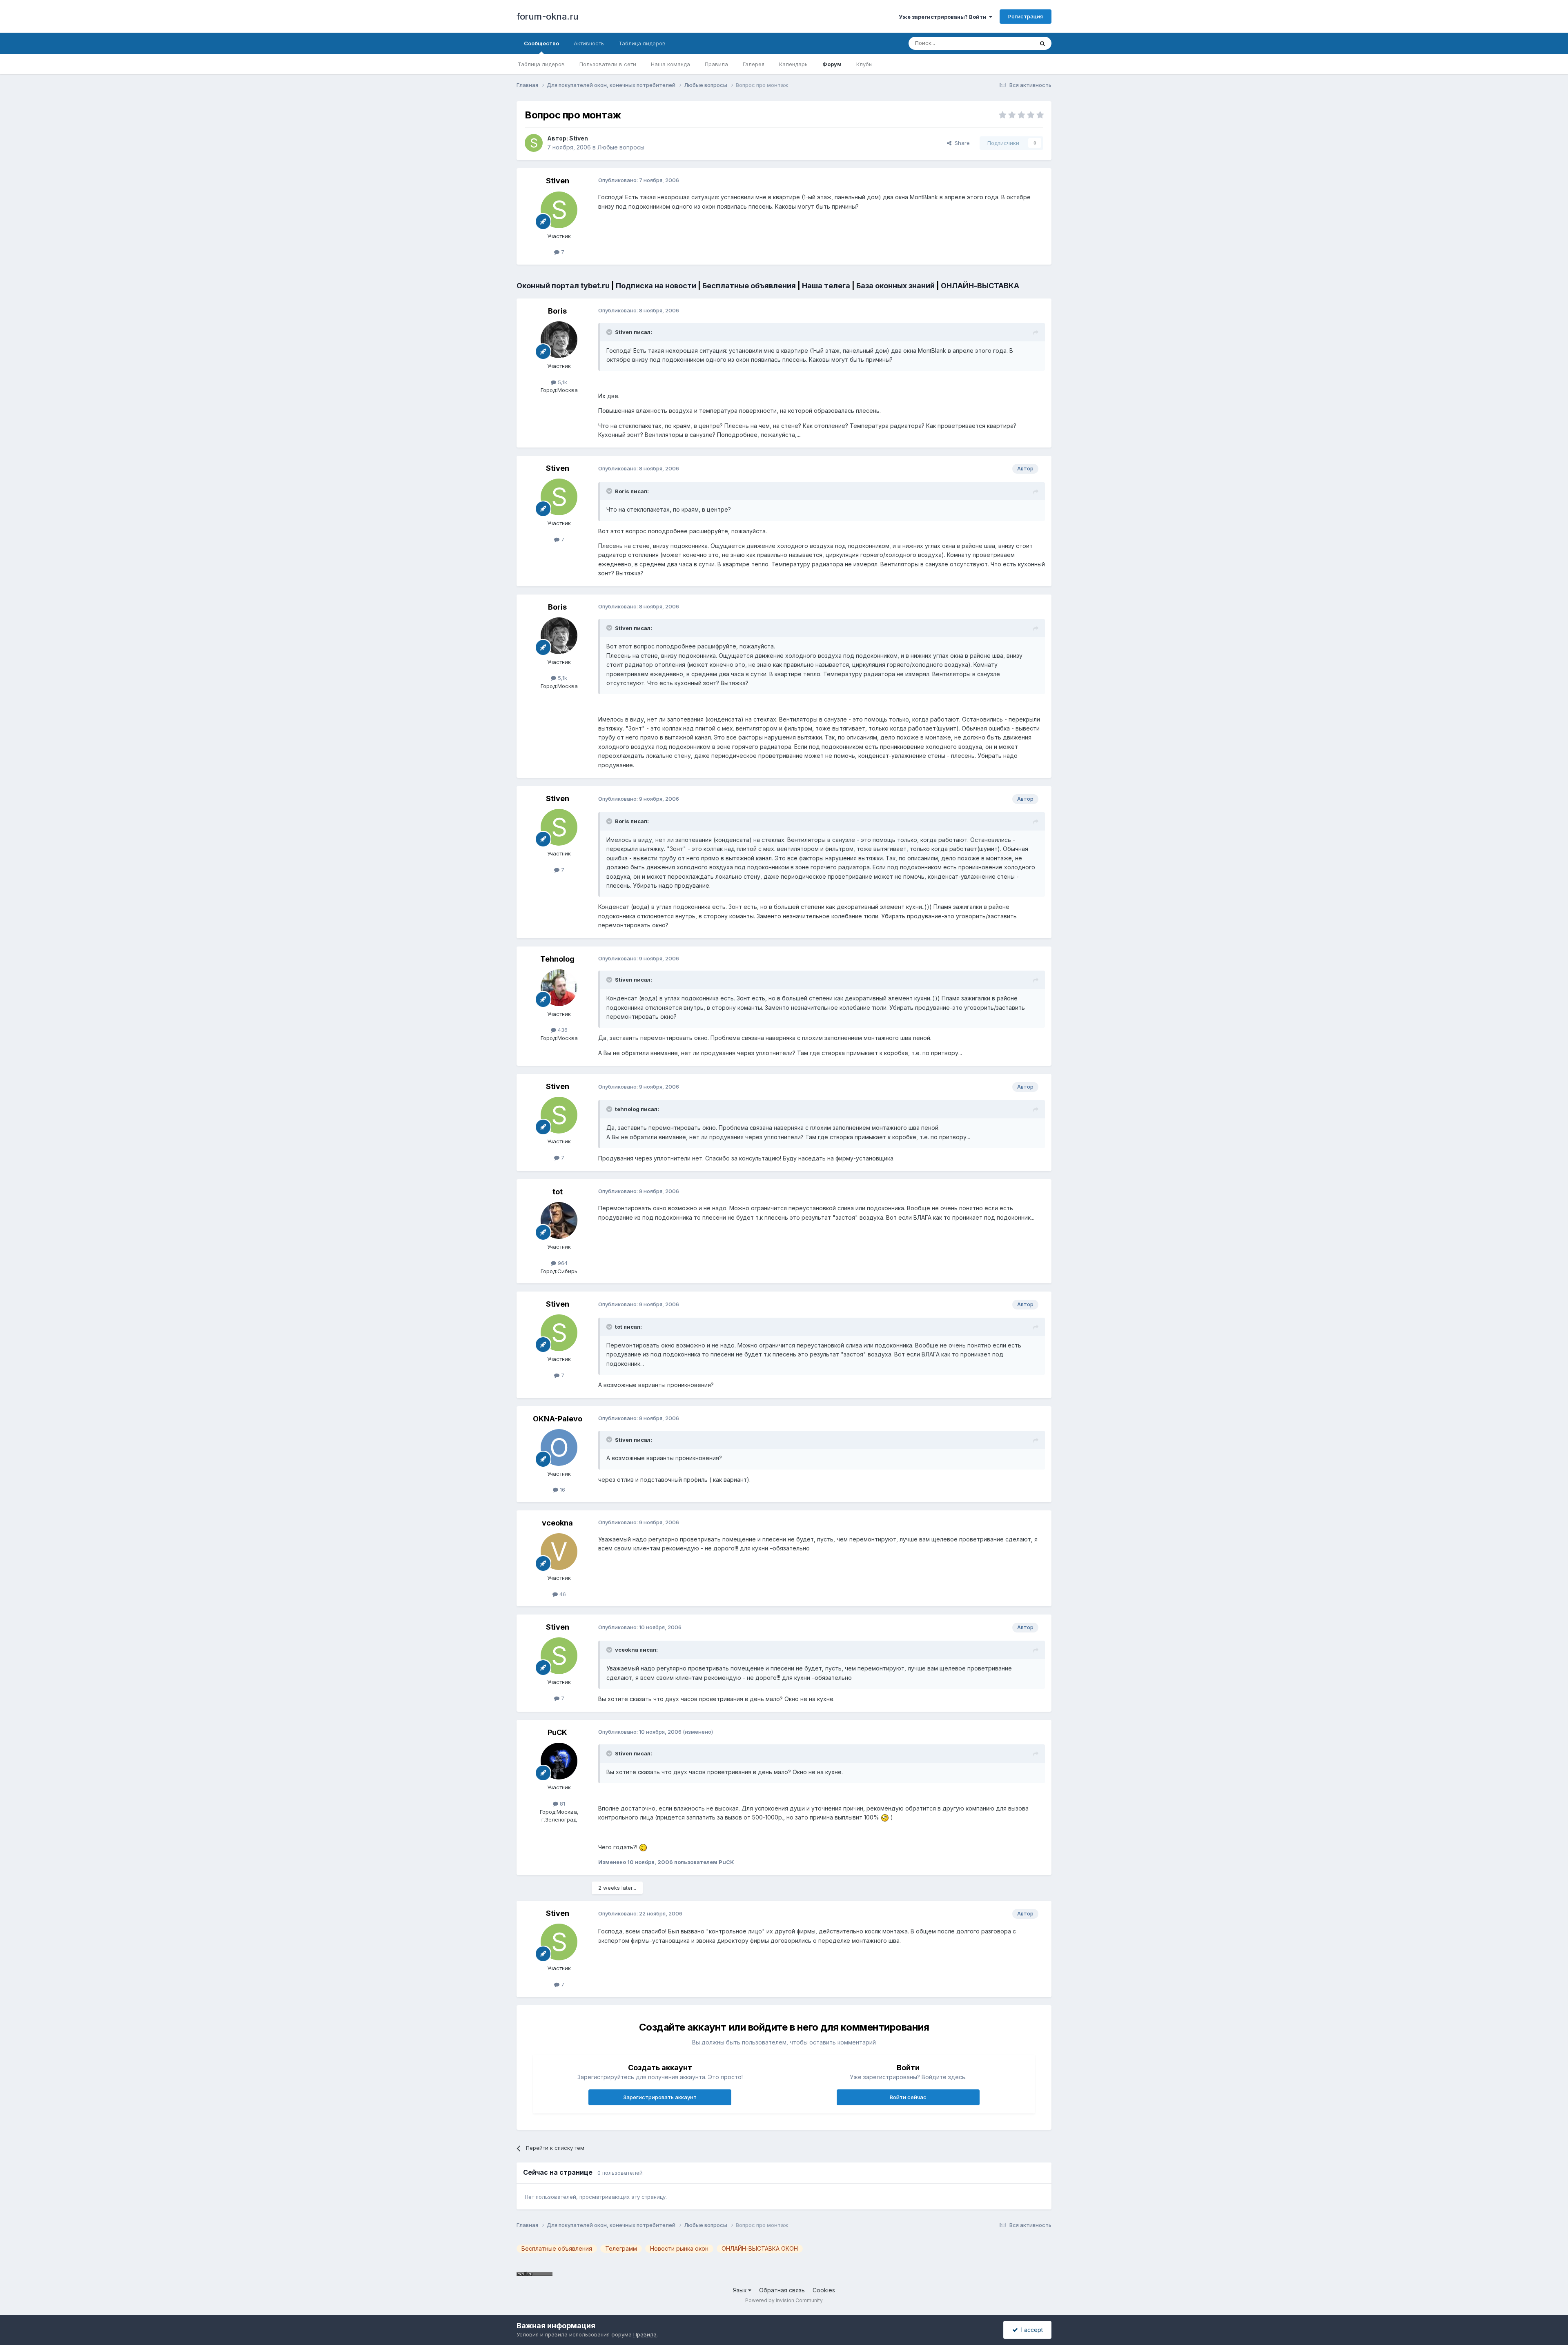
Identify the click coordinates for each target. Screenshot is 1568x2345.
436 (562, 1030)
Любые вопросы (621, 147)
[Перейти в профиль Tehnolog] (559, 988)
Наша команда (670, 64)
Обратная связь (782, 2290)
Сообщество (541, 43)
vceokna (557, 1523)
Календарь (793, 64)
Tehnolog (557, 959)
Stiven (579, 138)
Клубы (864, 64)
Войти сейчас (908, 2097)
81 (562, 1804)
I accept (1030, 2330)
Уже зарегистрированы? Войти (944, 17)
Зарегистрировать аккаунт (660, 2097)
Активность (589, 43)
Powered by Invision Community (784, 2300)
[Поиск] (1042, 43)
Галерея (754, 64)
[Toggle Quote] (610, 332)
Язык (741, 2290)
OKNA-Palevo (558, 1419)
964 (562, 1263)
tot (558, 1192)
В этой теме (1008, 43)
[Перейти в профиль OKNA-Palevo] (559, 1448)
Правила (716, 64)
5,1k (562, 382)
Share (961, 143)
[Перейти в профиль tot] (559, 1220)
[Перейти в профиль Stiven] (534, 143)
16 (562, 1490)
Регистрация (1026, 16)
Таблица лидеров (541, 64)
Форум (832, 64)
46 (562, 1594)
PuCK (557, 1732)
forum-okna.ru (548, 16)
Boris (557, 311)
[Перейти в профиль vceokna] (559, 1552)
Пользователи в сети (608, 64)
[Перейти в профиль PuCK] (559, 1761)
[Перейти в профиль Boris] (559, 340)
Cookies (824, 2290)
